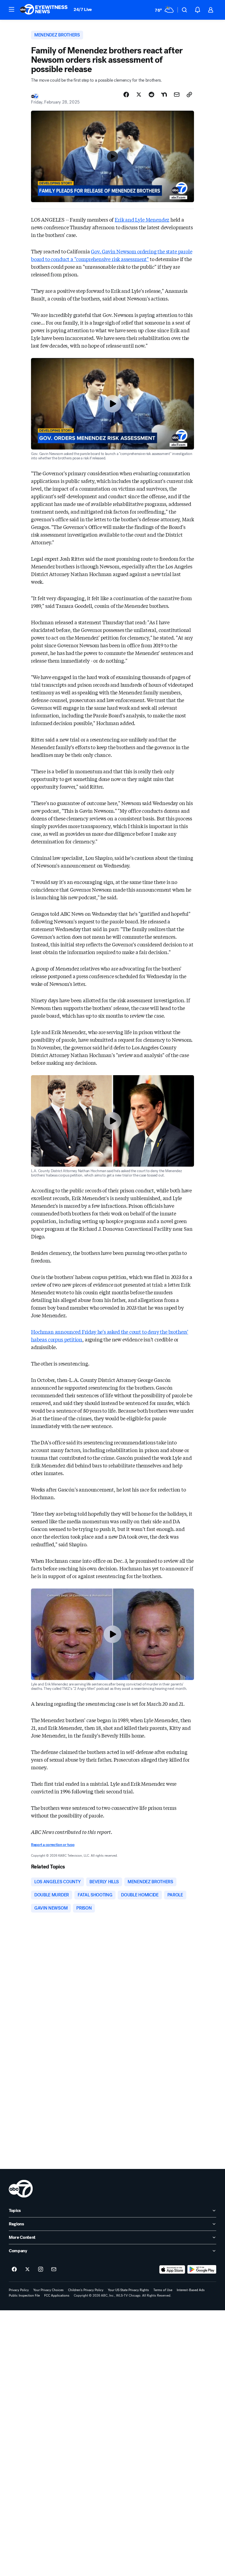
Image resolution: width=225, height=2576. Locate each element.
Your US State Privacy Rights (128, 2290)
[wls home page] (21, 2189)
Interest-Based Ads (191, 2290)
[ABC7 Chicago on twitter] (27, 2269)
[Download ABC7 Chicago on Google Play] (202, 2269)
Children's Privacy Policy (86, 2290)
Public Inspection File (24, 2295)
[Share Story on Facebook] (126, 95)
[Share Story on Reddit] (151, 95)
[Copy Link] (189, 95)
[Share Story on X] (139, 95)
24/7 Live (83, 9)
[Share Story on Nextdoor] (164, 95)
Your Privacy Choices (48, 2290)
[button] (12, 9)
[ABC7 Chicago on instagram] (41, 2269)
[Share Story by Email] (177, 95)
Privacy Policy (19, 2290)
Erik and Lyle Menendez (142, 219)
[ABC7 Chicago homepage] (44, 10)
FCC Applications (57, 2295)
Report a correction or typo (53, 1845)
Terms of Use (163, 2290)
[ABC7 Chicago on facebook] (14, 2269)
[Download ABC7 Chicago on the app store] (172, 2269)
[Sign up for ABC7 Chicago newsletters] (54, 2269)
